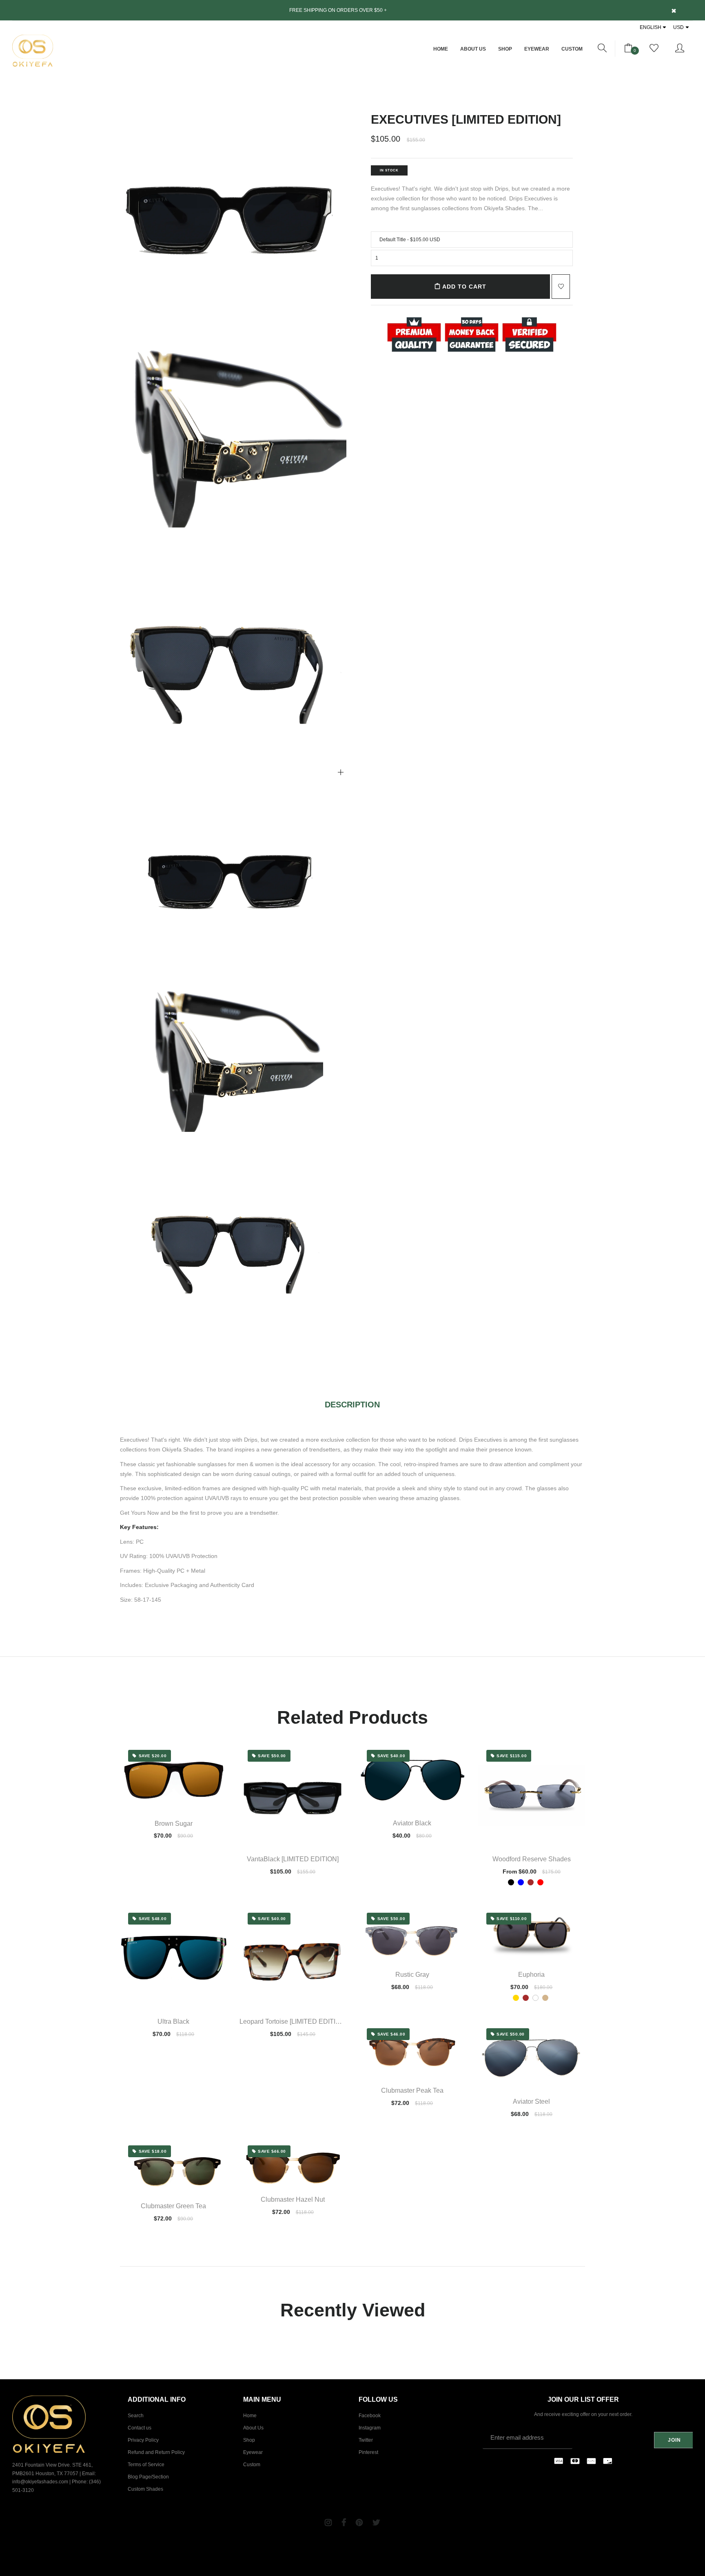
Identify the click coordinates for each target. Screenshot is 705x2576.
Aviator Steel (531, 2101)
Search (136, 2416)
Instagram (370, 2428)
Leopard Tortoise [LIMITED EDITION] (293, 2021)
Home (441, 49)
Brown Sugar (174, 1824)
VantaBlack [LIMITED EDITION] (293, 1859)
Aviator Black (412, 1823)
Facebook (370, 2416)
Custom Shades (145, 2489)
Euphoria (531, 1975)
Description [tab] (352, 1405)
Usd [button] (678, 27)
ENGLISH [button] (651, 27)
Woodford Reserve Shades (532, 1859)
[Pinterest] (359, 2523)
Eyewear (537, 49)
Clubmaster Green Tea (173, 2206)
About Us (473, 49)
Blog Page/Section (148, 2477)
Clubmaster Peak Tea (412, 2090)
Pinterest (368, 2452)
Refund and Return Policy (156, 2452)
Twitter (366, 2440)
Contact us (140, 2428)
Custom (572, 49)
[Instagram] (328, 2523)
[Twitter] (376, 2523)
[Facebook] (344, 2523)
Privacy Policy (143, 2440)
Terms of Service (146, 2465)
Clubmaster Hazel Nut (293, 2199)
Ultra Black (173, 2021)
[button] (602, 49)
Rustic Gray (412, 1975)
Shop (505, 49)
